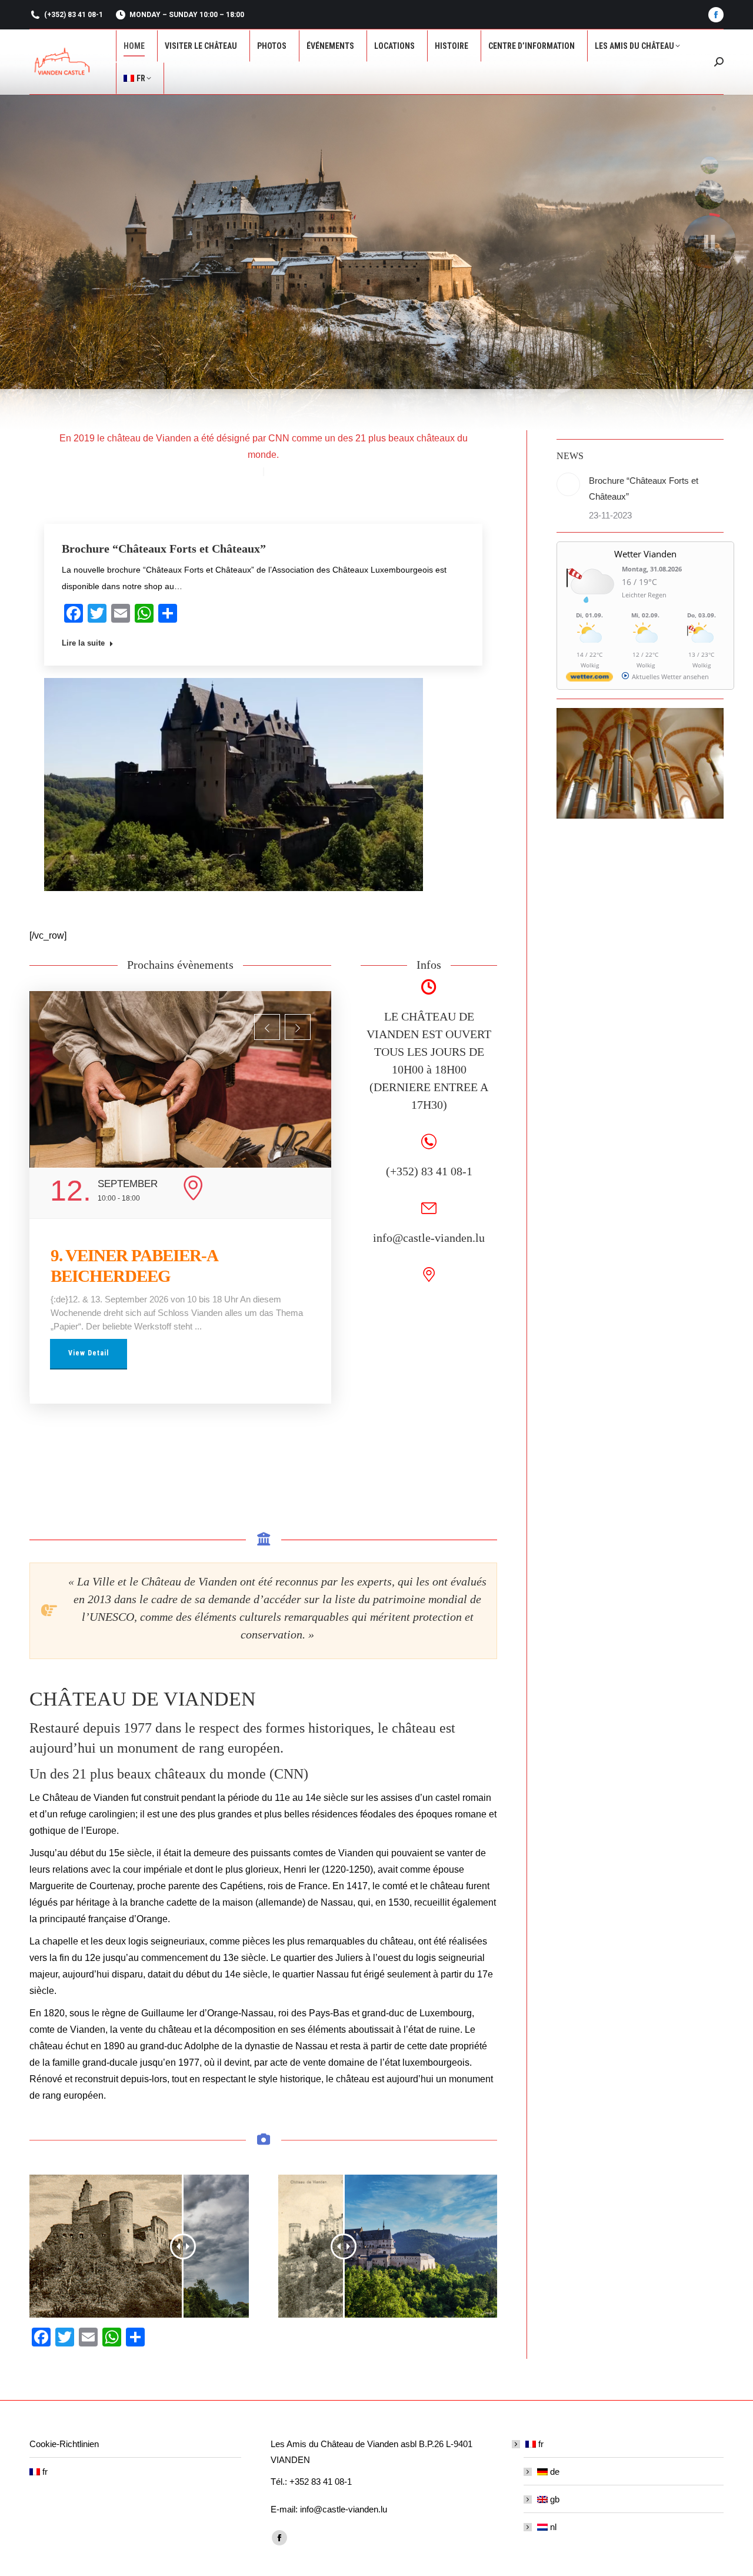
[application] (234, 785)
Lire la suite (83, 643)
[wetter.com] (589, 679)
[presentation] (267, 1027)
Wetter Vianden (645, 554)
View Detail (89, 1332)
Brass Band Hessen (115, 1255)
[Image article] (568, 484)
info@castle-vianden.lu (429, 1238)
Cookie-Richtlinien (64, 2444)
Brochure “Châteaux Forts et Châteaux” (164, 549)
